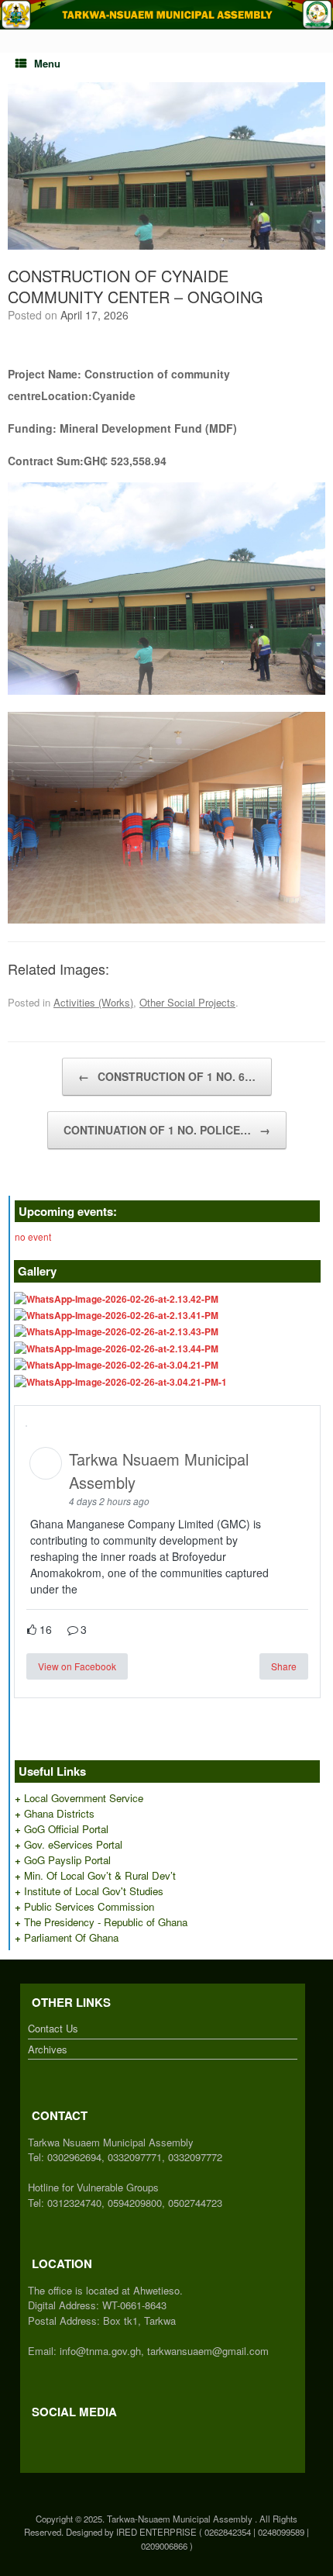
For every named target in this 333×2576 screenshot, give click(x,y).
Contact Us (53, 2028)
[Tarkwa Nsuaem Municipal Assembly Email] (47, 2438)
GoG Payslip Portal (67, 1860)
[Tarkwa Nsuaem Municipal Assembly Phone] (55, 2438)
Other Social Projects (187, 1002)
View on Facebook (77, 1666)
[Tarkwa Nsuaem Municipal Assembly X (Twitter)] (39, 2438)
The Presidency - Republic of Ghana (106, 1922)
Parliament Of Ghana (71, 1937)
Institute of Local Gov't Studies (94, 1891)
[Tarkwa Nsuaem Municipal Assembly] (166, 15)
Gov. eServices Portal (73, 1844)
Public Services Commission (89, 1906)
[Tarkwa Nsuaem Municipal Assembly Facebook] (32, 2438)
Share (284, 1666)
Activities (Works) (93, 1002)
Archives (48, 2049)
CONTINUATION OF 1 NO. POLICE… (167, 1130)
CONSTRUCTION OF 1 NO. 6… (167, 1076)
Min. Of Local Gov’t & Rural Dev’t (100, 1875)
